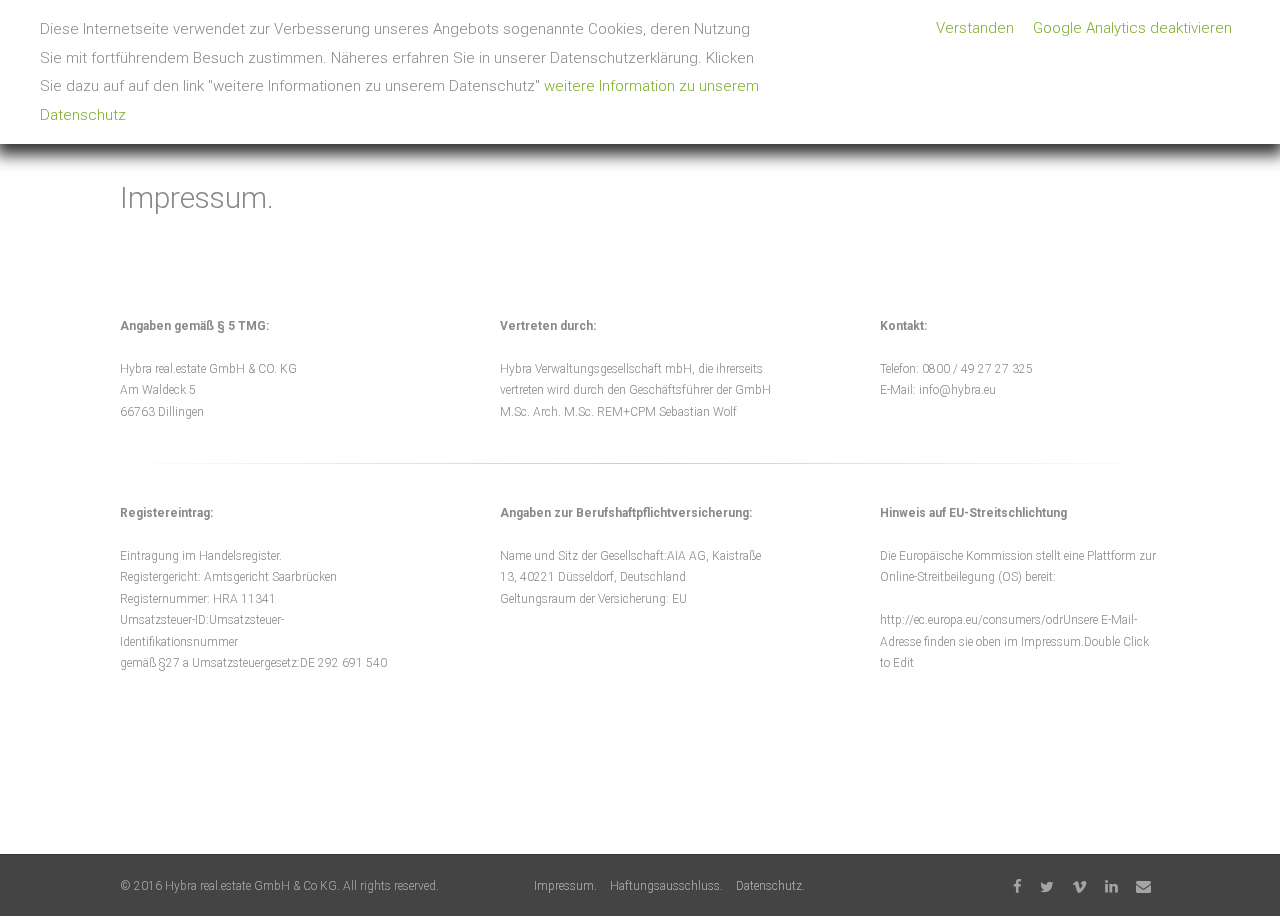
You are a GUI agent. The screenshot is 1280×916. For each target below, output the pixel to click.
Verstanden (975, 28)
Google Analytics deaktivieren (1132, 28)
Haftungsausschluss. (666, 886)
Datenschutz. (770, 886)
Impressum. (565, 886)
